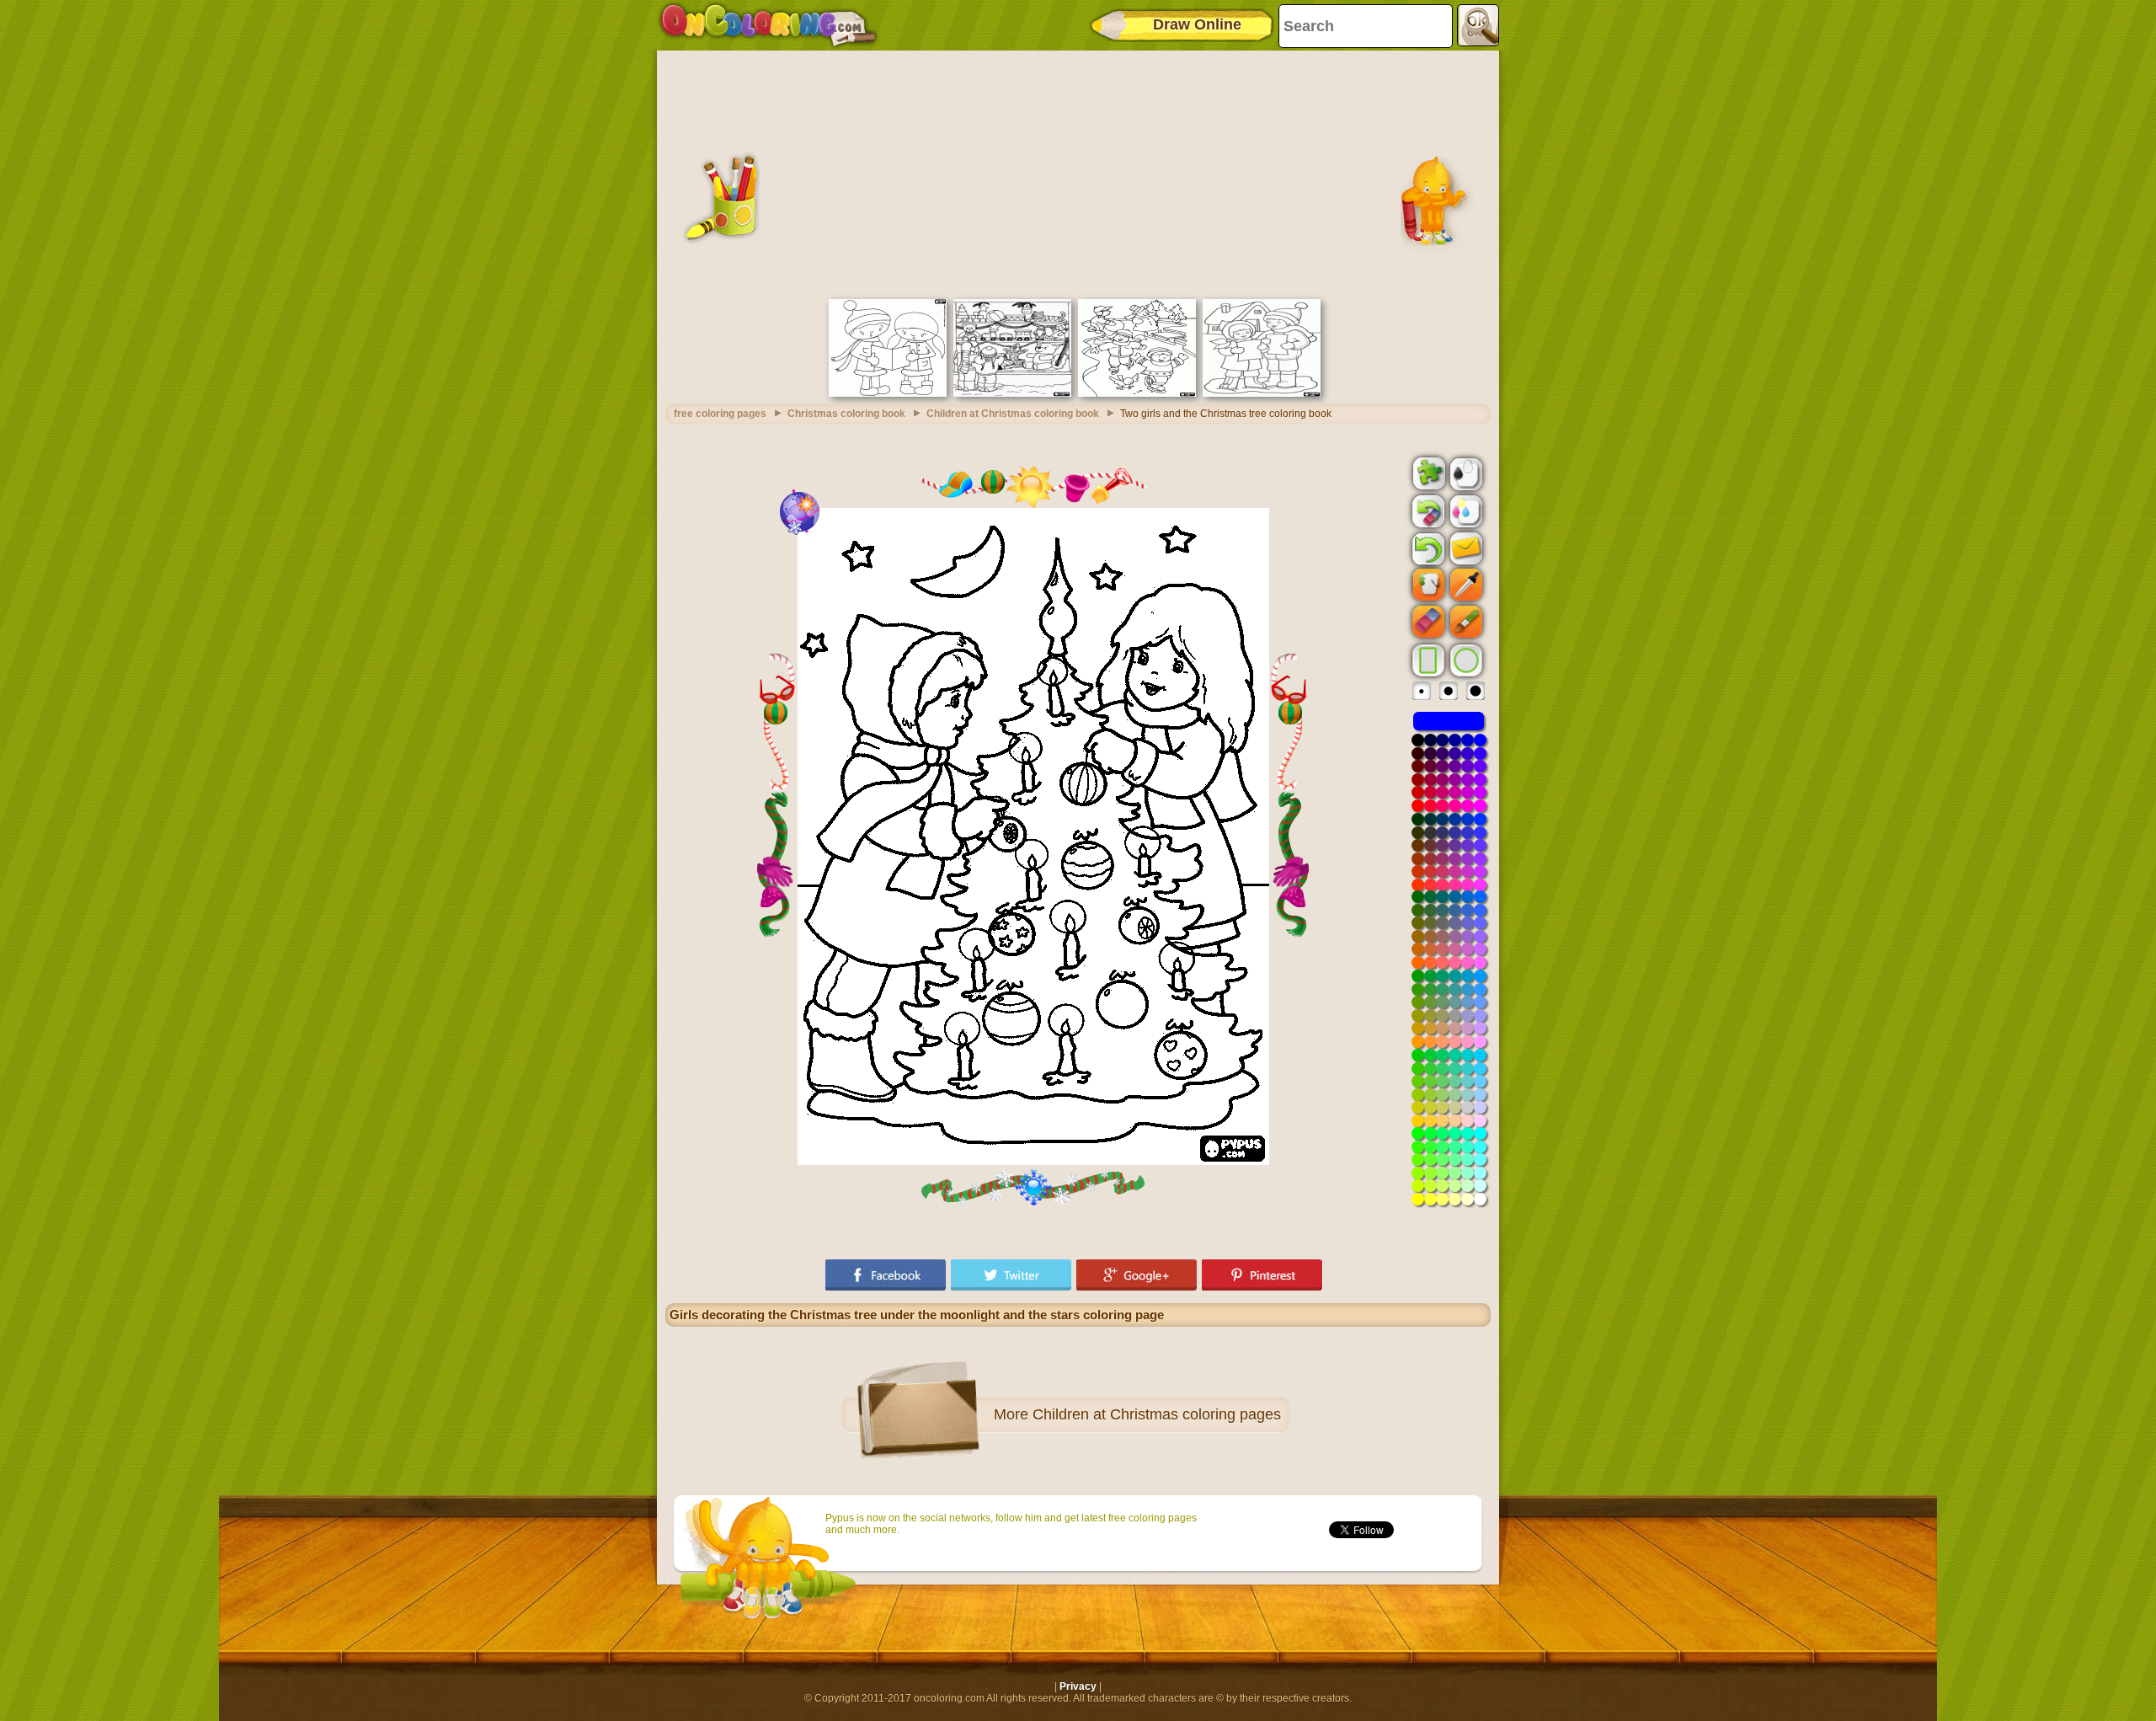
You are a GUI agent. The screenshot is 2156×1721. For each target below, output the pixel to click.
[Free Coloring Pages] (768, 25)
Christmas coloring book (846, 414)
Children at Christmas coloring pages (1157, 1414)
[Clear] (1427, 511)
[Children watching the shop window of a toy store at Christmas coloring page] (1012, 393)
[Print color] (1465, 510)
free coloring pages (720, 414)
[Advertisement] (1078, 173)
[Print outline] (1465, 473)
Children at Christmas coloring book (1013, 414)
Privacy (1078, 1686)
